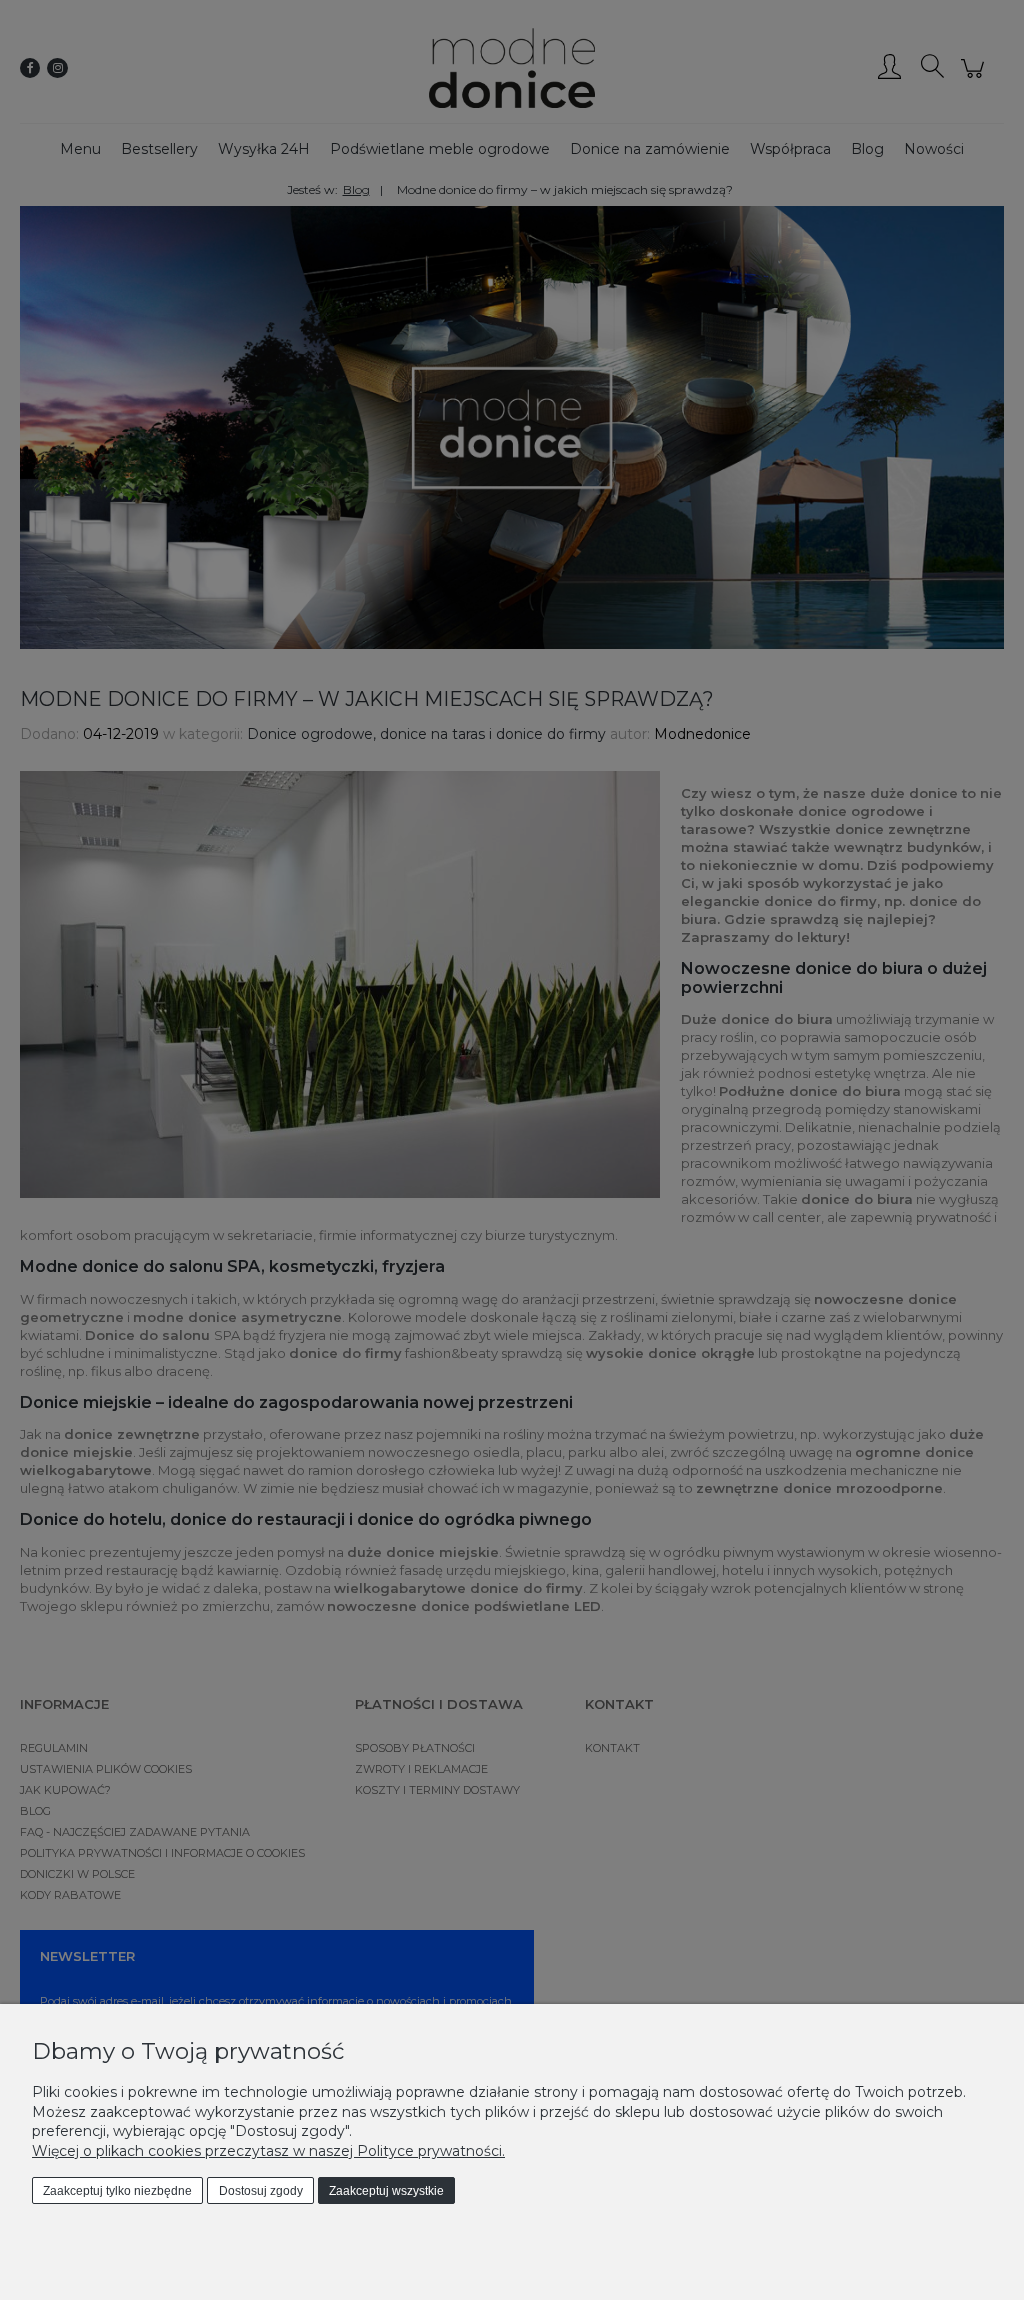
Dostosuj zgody (261, 2191)
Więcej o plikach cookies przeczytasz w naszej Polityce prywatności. (268, 2151)
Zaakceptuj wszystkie (386, 2191)
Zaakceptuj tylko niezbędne (117, 2191)
